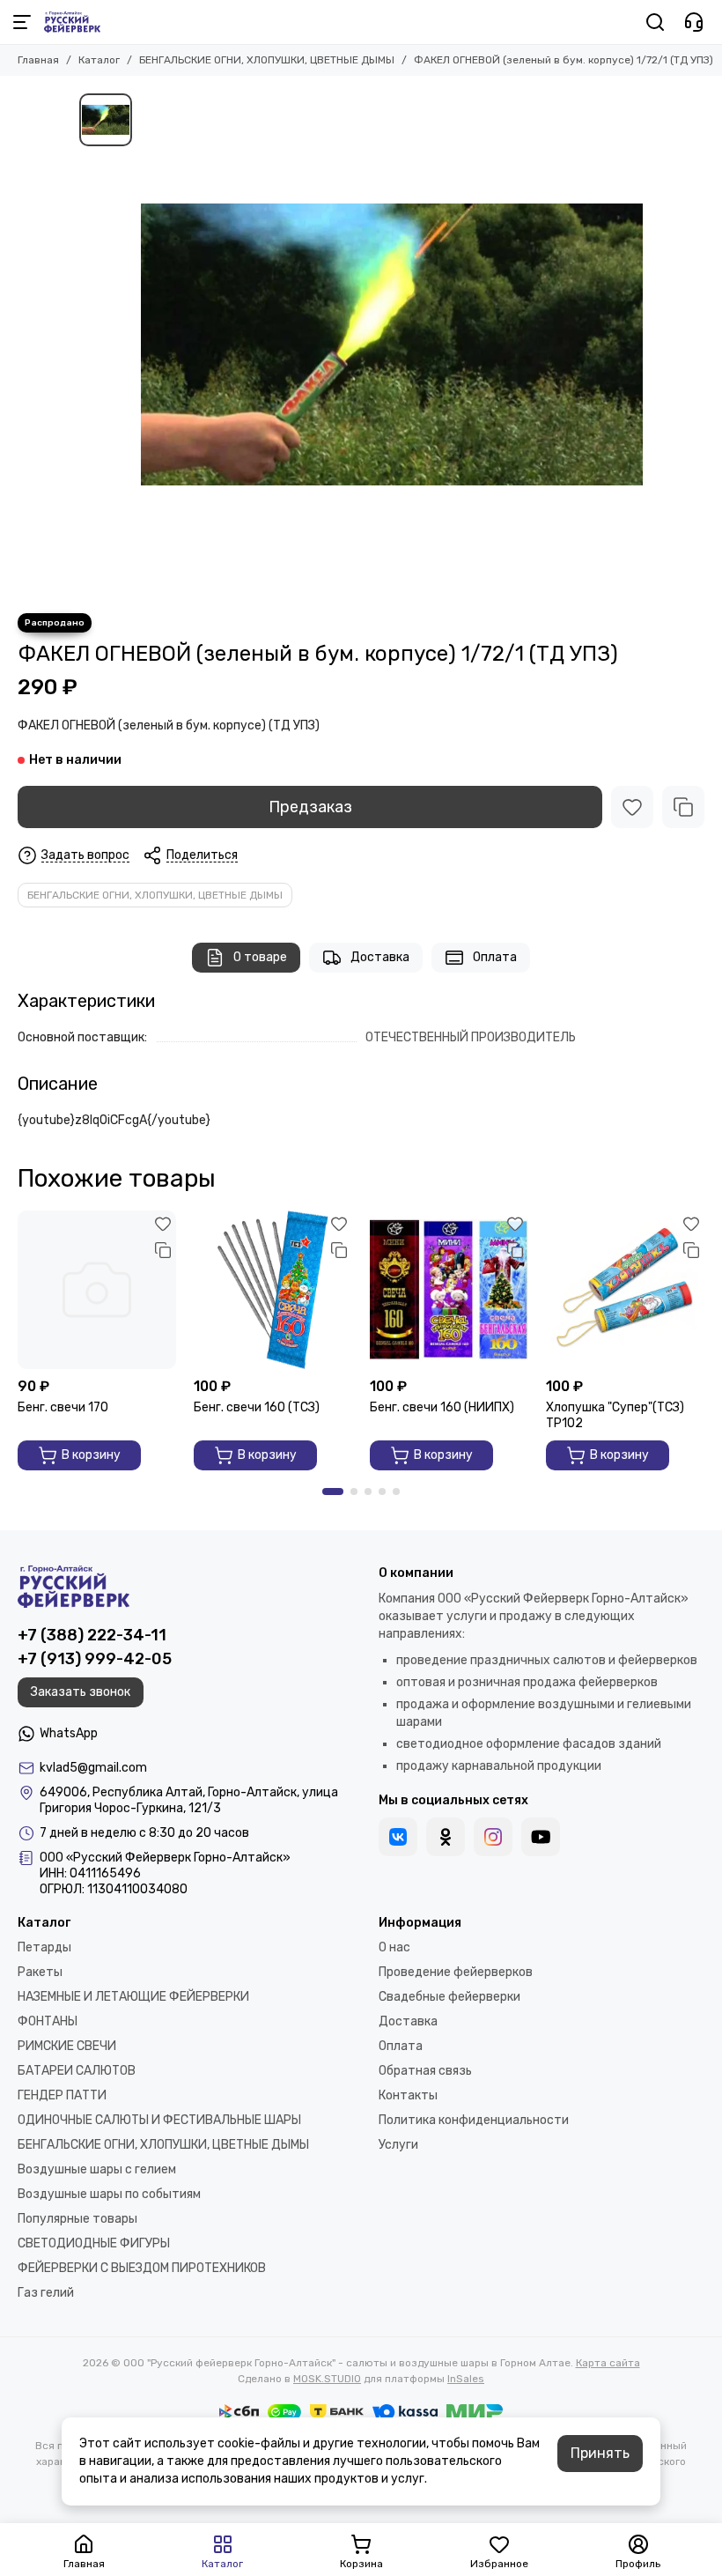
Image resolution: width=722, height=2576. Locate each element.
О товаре (260, 957)
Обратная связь (425, 2071)
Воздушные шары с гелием (97, 2169)
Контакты (408, 2095)
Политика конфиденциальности (474, 2120)
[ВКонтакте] (398, 1837)
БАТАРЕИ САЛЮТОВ (77, 2071)
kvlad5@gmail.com (93, 1768)
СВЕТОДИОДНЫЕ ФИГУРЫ (94, 2243)
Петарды (44, 1947)
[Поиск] (655, 22)
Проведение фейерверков (456, 1972)
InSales (466, 2379)
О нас (394, 1947)
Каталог (99, 60)
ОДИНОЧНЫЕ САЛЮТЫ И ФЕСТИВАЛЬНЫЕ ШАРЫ (159, 2120)
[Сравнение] (683, 807)
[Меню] (22, 22)
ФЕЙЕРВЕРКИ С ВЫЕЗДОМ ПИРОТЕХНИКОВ (142, 2268)
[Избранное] (632, 807)
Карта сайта (608, 2363)
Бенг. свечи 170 (63, 1407)
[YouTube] (541, 1837)
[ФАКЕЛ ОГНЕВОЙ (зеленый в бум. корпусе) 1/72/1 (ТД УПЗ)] (392, 344)
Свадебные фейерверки (449, 1997)
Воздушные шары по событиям (109, 2194)
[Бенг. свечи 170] (97, 1290)
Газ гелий (46, 2293)
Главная (38, 60)
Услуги (398, 2145)
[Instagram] (493, 1837)
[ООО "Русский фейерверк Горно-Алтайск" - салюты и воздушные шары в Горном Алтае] (72, 22)
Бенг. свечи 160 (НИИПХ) (442, 1407)
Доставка (380, 957)
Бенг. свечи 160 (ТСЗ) (257, 1407)
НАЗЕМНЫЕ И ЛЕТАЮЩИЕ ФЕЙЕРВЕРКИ (133, 1997)
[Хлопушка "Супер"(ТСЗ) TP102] (625, 1290)
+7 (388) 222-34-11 (92, 1635)
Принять (600, 2453)
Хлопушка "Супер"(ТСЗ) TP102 (615, 1415)
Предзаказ (310, 807)
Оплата (495, 957)
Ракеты (40, 1972)
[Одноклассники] (446, 1837)
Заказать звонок (81, 1692)
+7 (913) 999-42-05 (95, 1659)
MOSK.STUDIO (327, 2379)
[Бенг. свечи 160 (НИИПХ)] (449, 1290)
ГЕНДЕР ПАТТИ (62, 2095)
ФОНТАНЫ (48, 2021)
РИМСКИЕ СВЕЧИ (67, 2046)
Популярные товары (77, 2219)
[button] (333, 1492)
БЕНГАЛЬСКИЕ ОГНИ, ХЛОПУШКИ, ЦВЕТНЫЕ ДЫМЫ (267, 60)
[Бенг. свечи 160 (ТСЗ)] (273, 1290)
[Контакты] (694, 22)
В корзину (91, 1455)
